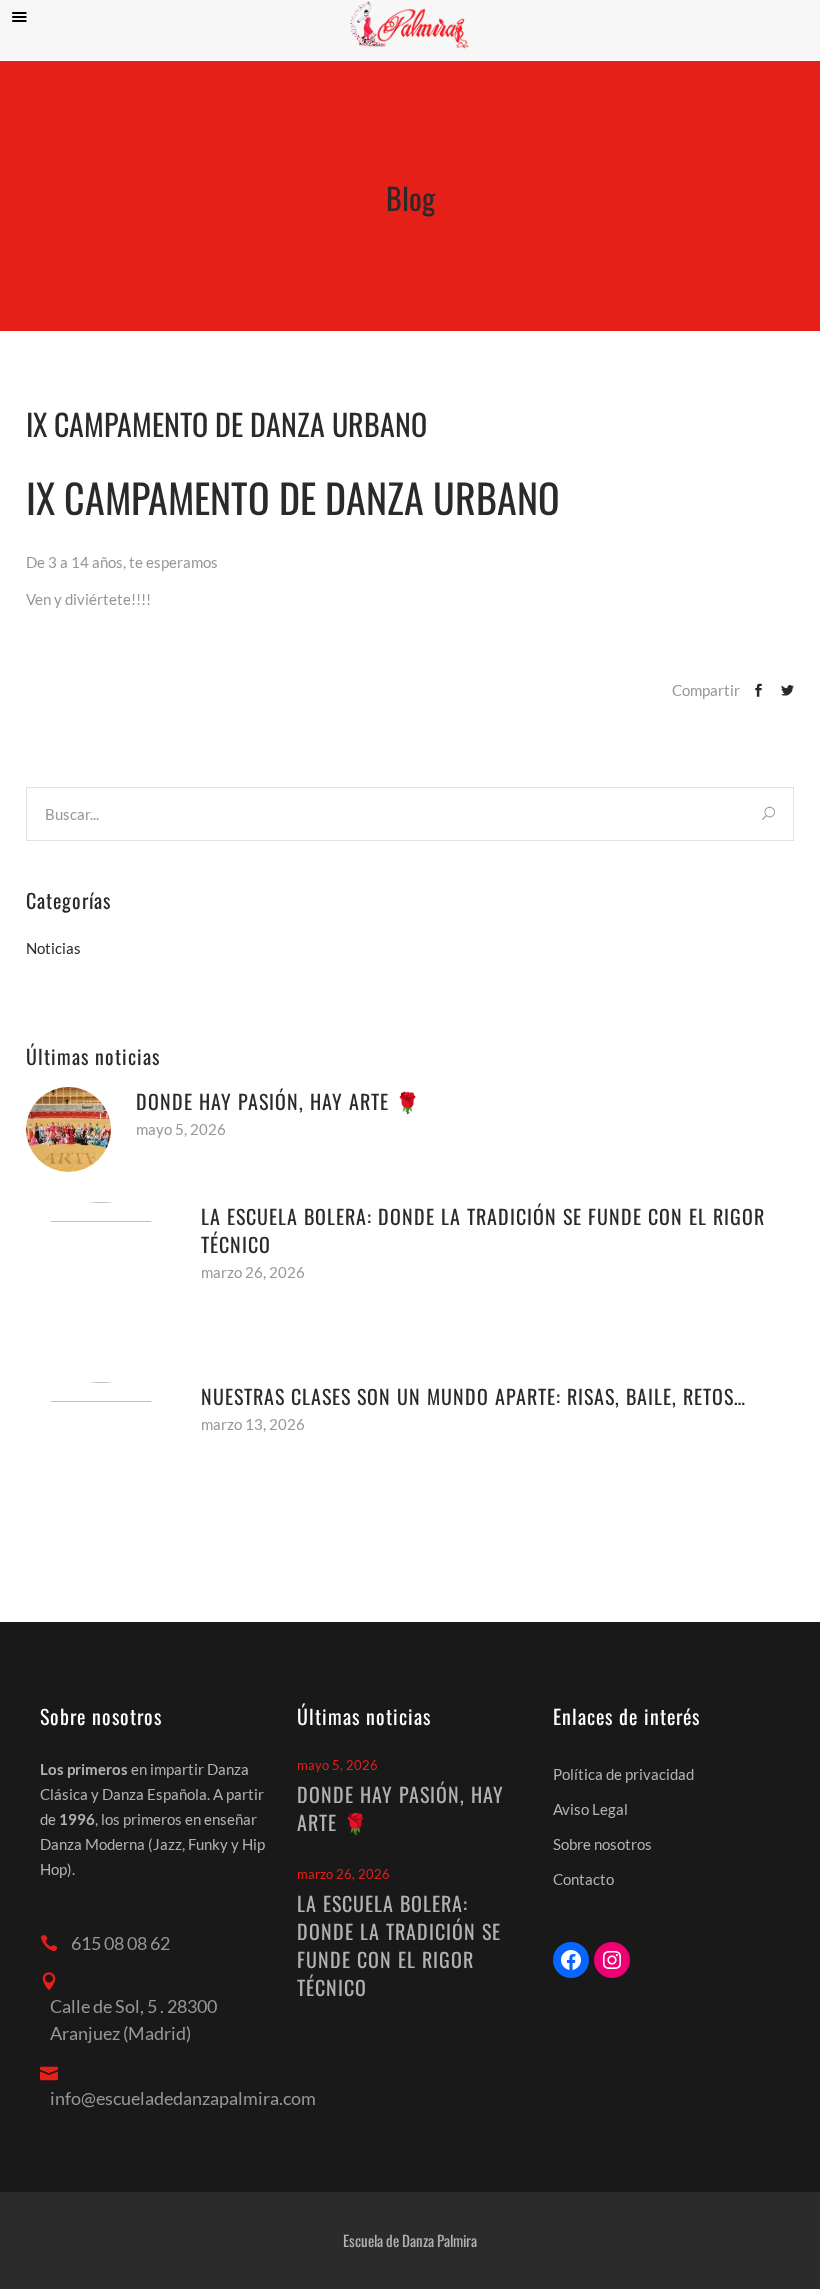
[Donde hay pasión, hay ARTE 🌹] (68, 1129)
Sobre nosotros (602, 1844)
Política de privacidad (623, 1774)
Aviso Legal (590, 1809)
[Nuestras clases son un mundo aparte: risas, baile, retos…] (101, 1457)
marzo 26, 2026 (253, 1272)
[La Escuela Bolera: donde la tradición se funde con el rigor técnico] (101, 1277)
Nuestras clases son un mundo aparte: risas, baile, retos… (473, 1396)
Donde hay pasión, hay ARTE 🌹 (278, 1101)
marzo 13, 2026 (253, 1424)
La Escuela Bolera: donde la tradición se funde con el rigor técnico (483, 1230)
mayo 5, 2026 (181, 1129)
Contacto (583, 1879)
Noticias (53, 948)
